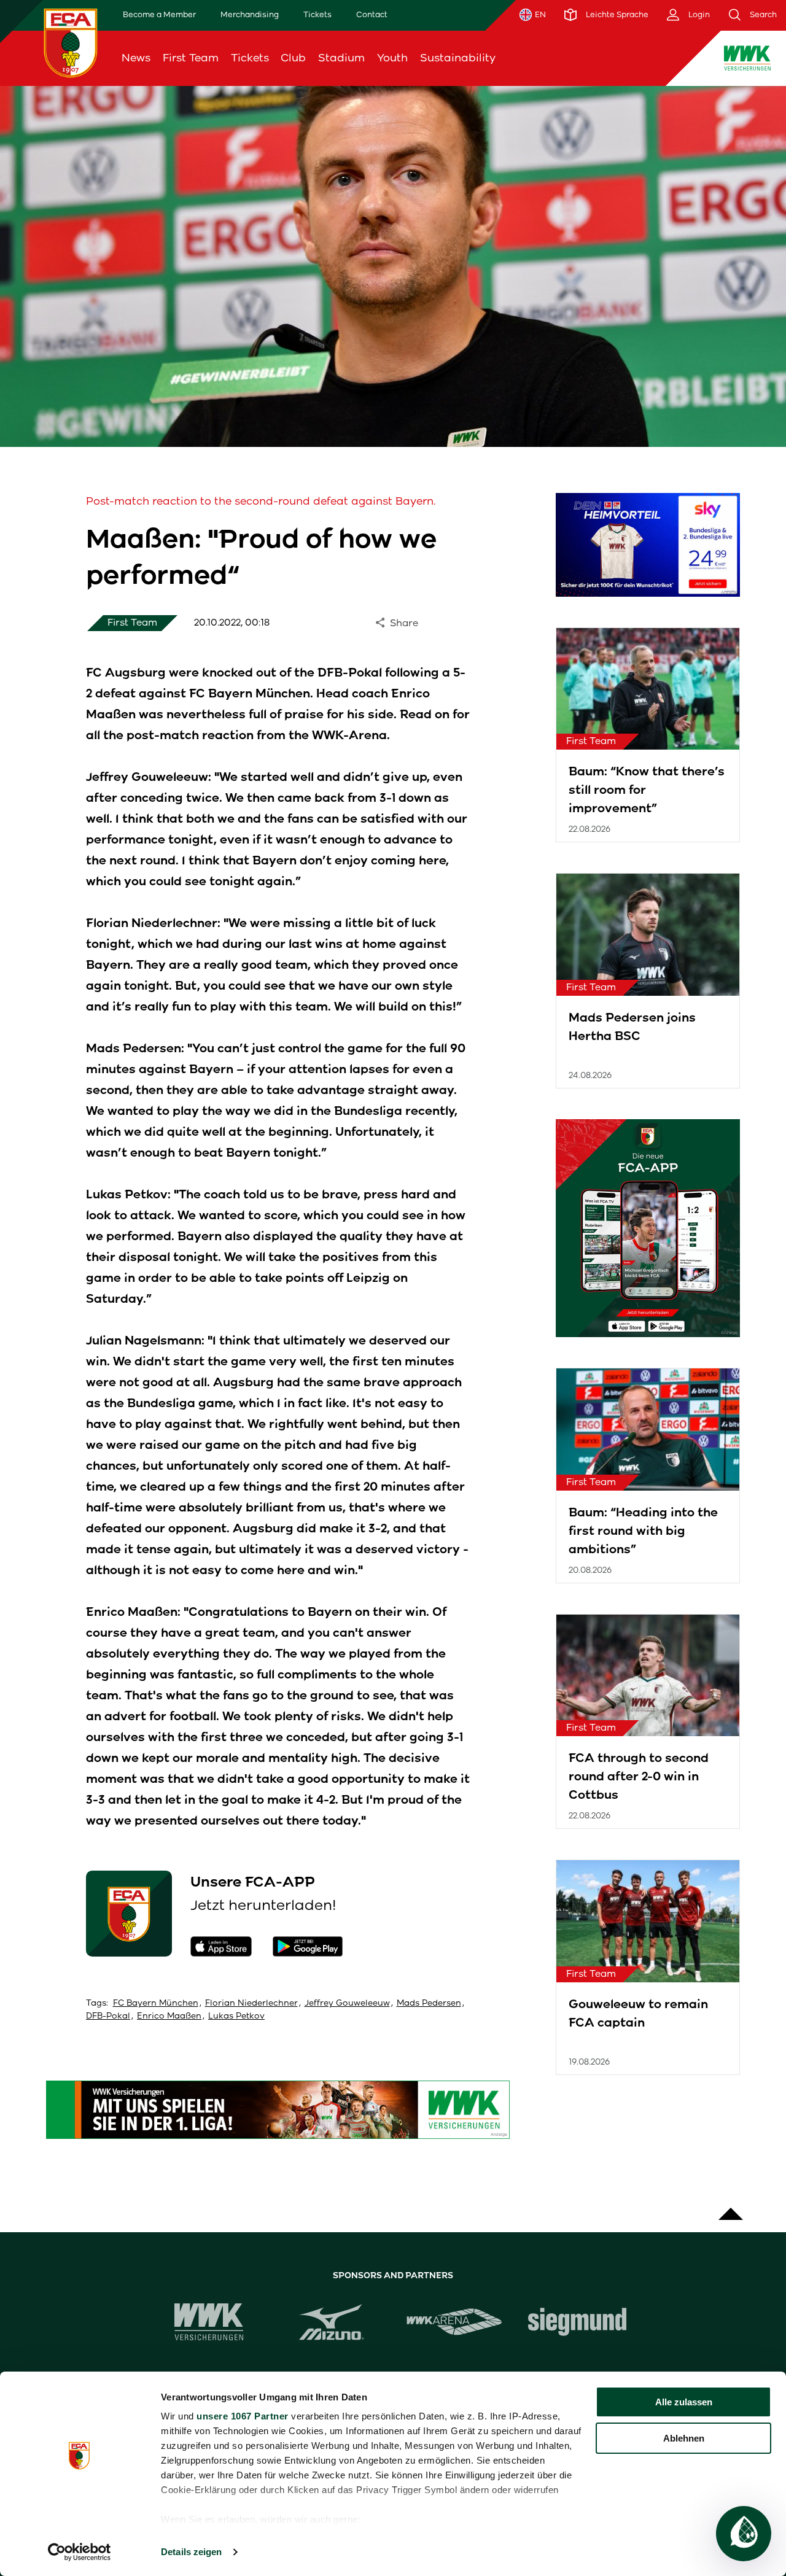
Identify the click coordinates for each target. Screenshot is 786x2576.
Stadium (341, 58)
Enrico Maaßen (169, 2016)
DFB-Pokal (108, 2016)
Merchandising (250, 14)
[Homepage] (71, 43)
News (136, 58)
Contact (372, 14)
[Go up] (731, 2208)
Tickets (317, 14)
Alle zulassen (684, 2402)
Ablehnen (684, 2438)
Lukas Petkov (236, 2016)
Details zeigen (191, 2552)
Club (293, 58)
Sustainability (458, 58)
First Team (191, 58)
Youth (392, 58)
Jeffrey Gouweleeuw (347, 2003)
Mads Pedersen (429, 2003)
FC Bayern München (156, 2003)
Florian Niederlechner (251, 2003)
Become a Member (159, 14)
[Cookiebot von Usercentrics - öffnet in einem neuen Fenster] (80, 2552)
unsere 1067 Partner (243, 2416)
